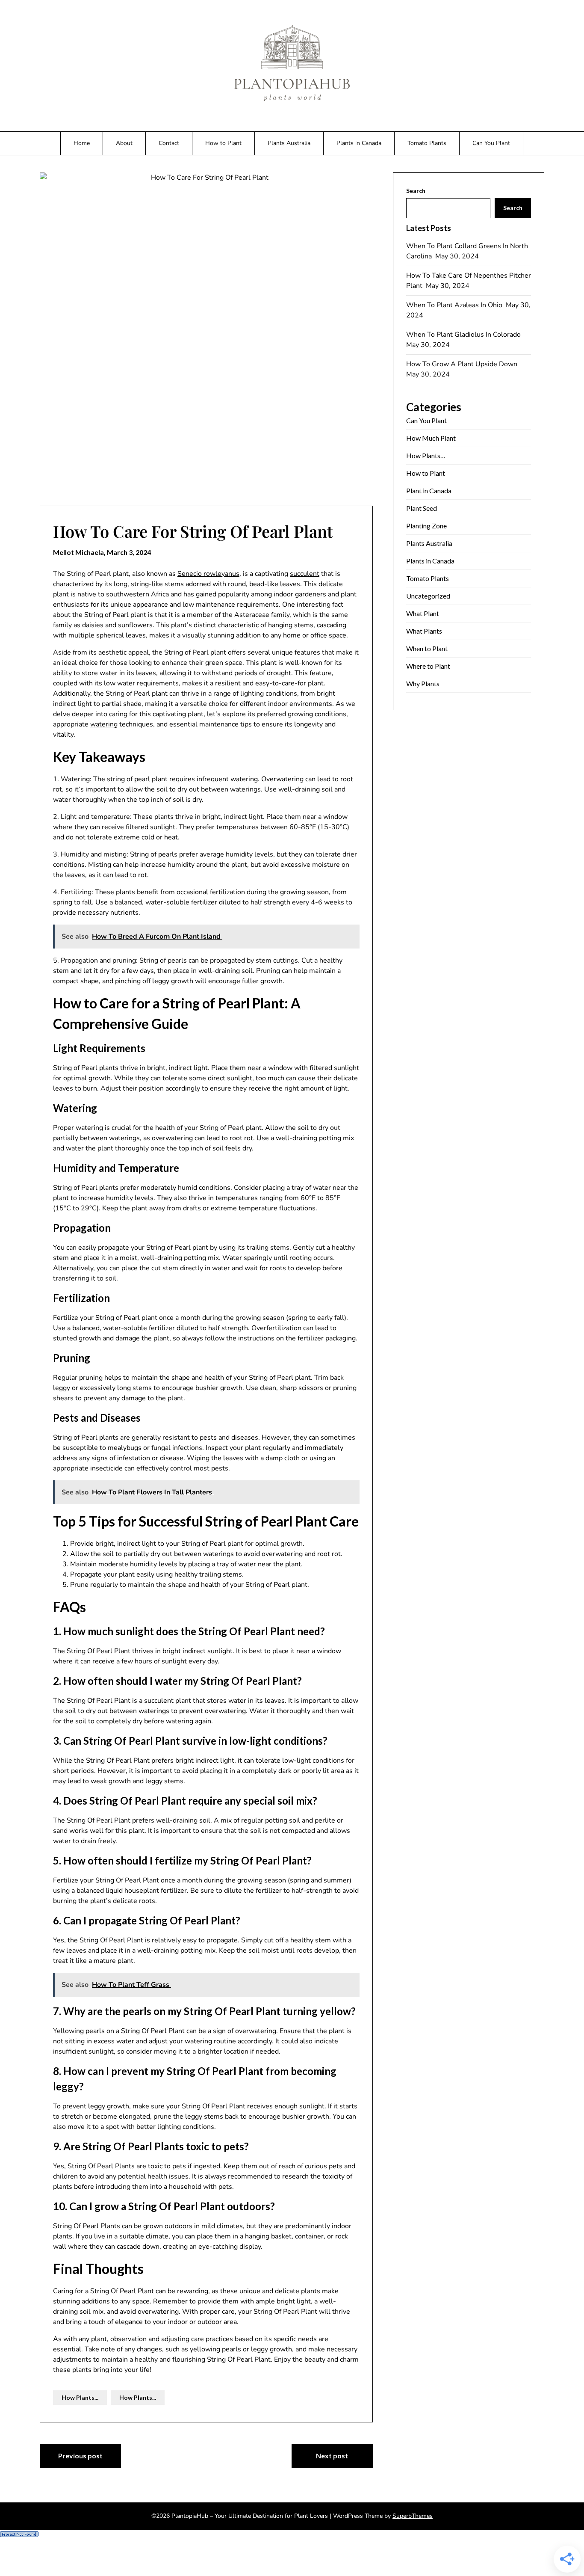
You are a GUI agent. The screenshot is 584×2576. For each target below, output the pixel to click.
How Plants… (426, 455)
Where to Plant (428, 666)
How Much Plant (431, 438)
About (124, 143)
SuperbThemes (413, 2516)
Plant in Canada (429, 491)
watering (104, 724)
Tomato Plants (427, 143)
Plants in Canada (359, 143)
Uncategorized (428, 596)
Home (82, 143)
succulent (305, 574)
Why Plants (423, 683)
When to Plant (427, 648)
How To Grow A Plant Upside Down (463, 364)
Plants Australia (289, 143)
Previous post (80, 2456)
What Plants (424, 631)
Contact (169, 143)
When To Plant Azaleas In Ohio (455, 305)
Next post (332, 2456)
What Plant (423, 613)
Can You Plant (491, 143)
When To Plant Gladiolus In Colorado (464, 335)
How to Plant (223, 143)
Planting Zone (426, 526)
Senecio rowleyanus (208, 574)
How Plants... (80, 2397)
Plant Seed (422, 508)
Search (416, 191)
